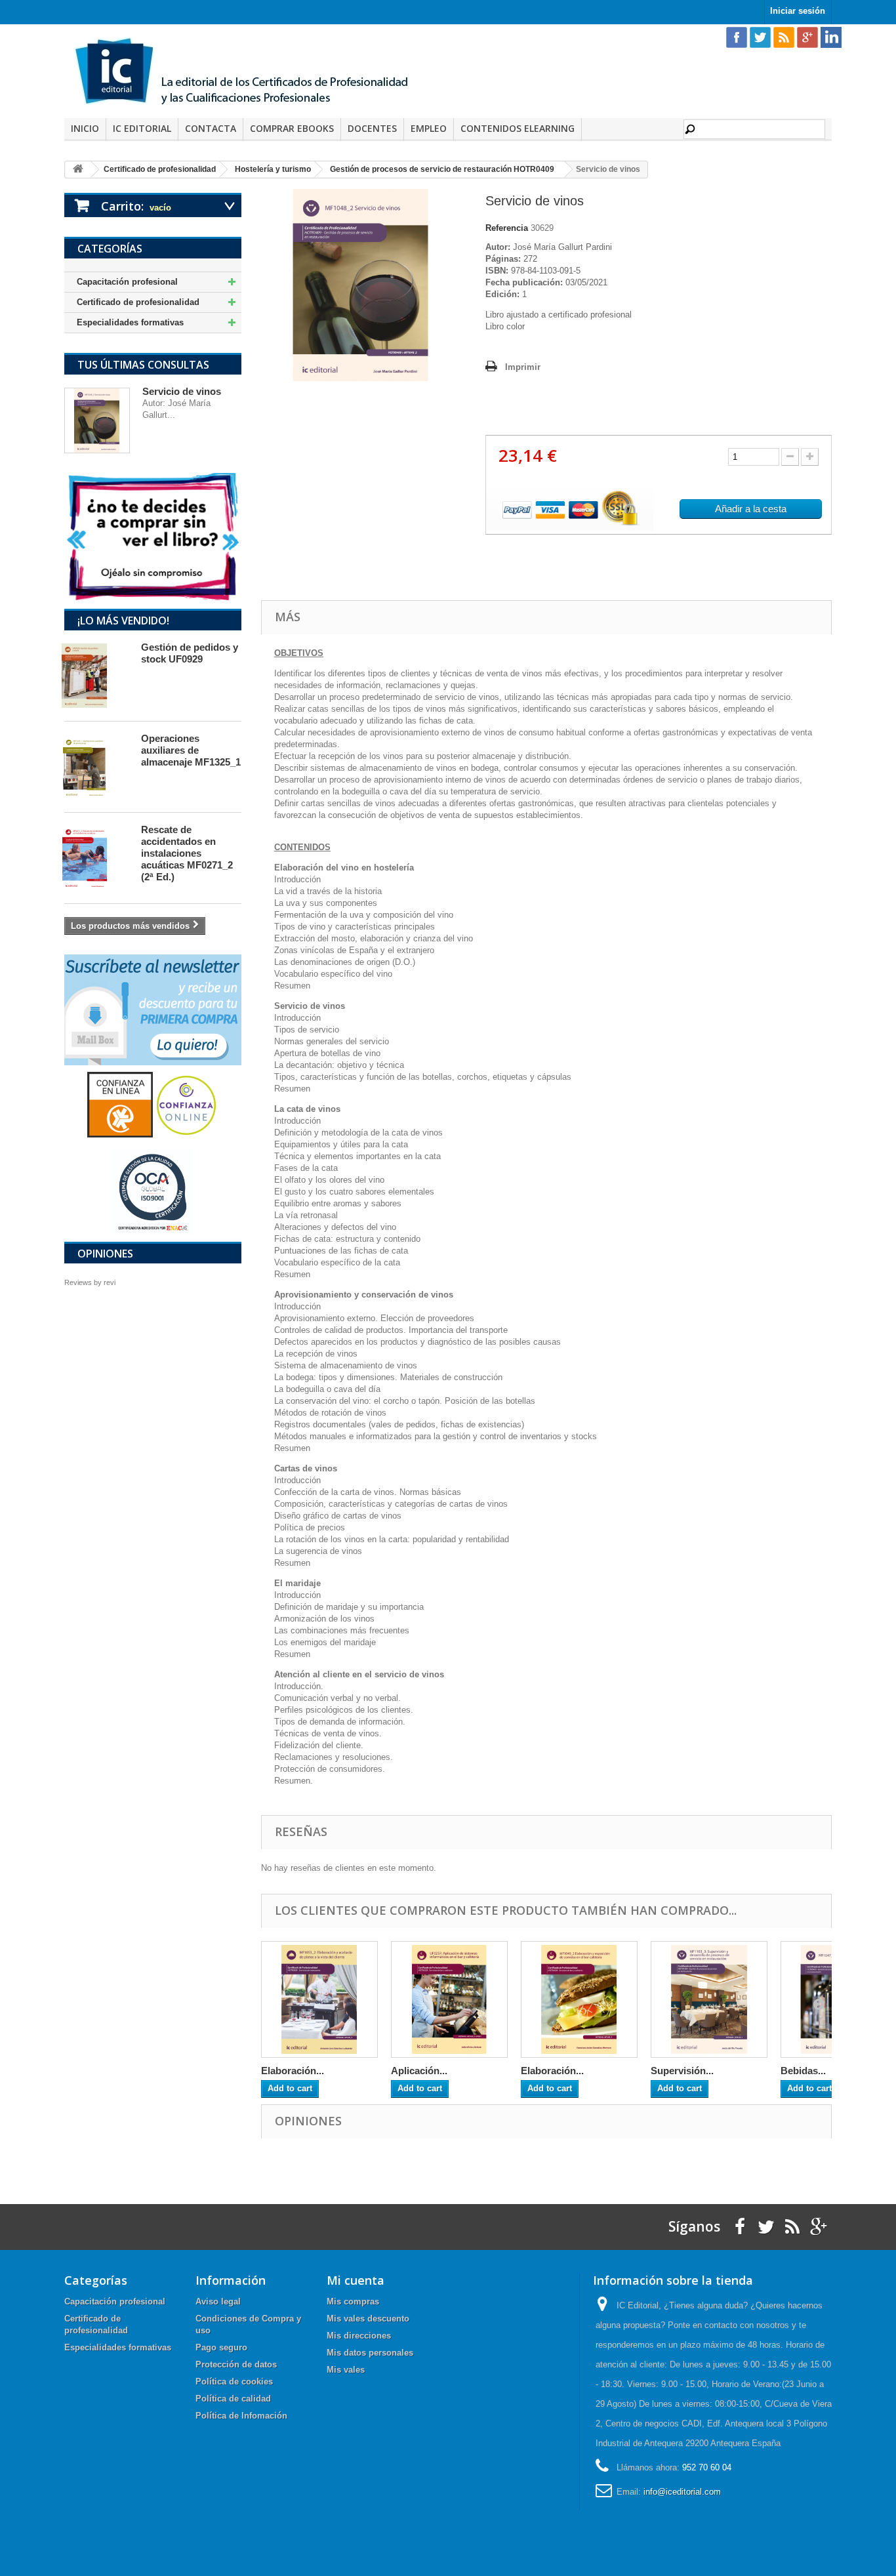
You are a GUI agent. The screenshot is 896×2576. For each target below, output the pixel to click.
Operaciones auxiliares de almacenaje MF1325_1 (191, 750)
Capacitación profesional (127, 282)
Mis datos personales (370, 2353)
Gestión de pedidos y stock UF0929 (190, 653)
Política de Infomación (241, 2416)
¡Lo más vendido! (123, 621)
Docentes (372, 128)
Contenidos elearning (518, 128)
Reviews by (90, 1282)
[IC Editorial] (251, 73)
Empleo (429, 128)
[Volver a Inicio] (78, 170)
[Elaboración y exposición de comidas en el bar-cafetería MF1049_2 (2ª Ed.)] (579, 1999)
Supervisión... (682, 2071)
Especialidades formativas (130, 322)
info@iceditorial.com (682, 2492)
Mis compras (353, 2301)
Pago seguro (221, 2347)
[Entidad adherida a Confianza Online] (153, 1104)
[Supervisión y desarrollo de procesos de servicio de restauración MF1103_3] (709, 1999)
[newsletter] (153, 1009)
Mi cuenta (356, 2280)
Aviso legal (218, 2301)
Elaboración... (293, 2071)
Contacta (211, 128)
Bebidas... (803, 2071)
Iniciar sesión (798, 11)
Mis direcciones (359, 2336)
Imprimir (523, 367)
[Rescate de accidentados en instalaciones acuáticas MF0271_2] (96, 858)
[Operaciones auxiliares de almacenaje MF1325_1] (96, 767)
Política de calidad (233, 2399)
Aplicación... (419, 2071)
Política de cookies (234, 2382)
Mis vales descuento (368, 2319)
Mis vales (346, 2370)
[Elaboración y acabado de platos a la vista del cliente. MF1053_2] (319, 1999)
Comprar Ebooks (292, 128)
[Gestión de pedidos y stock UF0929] (96, 676)
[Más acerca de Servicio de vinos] (97, 420)
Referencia (507, 228)
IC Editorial (142, 128)
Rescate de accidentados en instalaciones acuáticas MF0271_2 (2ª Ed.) (187, 853)
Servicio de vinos (182, 391)
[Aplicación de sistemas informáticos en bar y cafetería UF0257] (449, 1999)
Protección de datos (236, 2364)
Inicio (85, 128)
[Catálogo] (153, 536)
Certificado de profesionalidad (138, 302)
